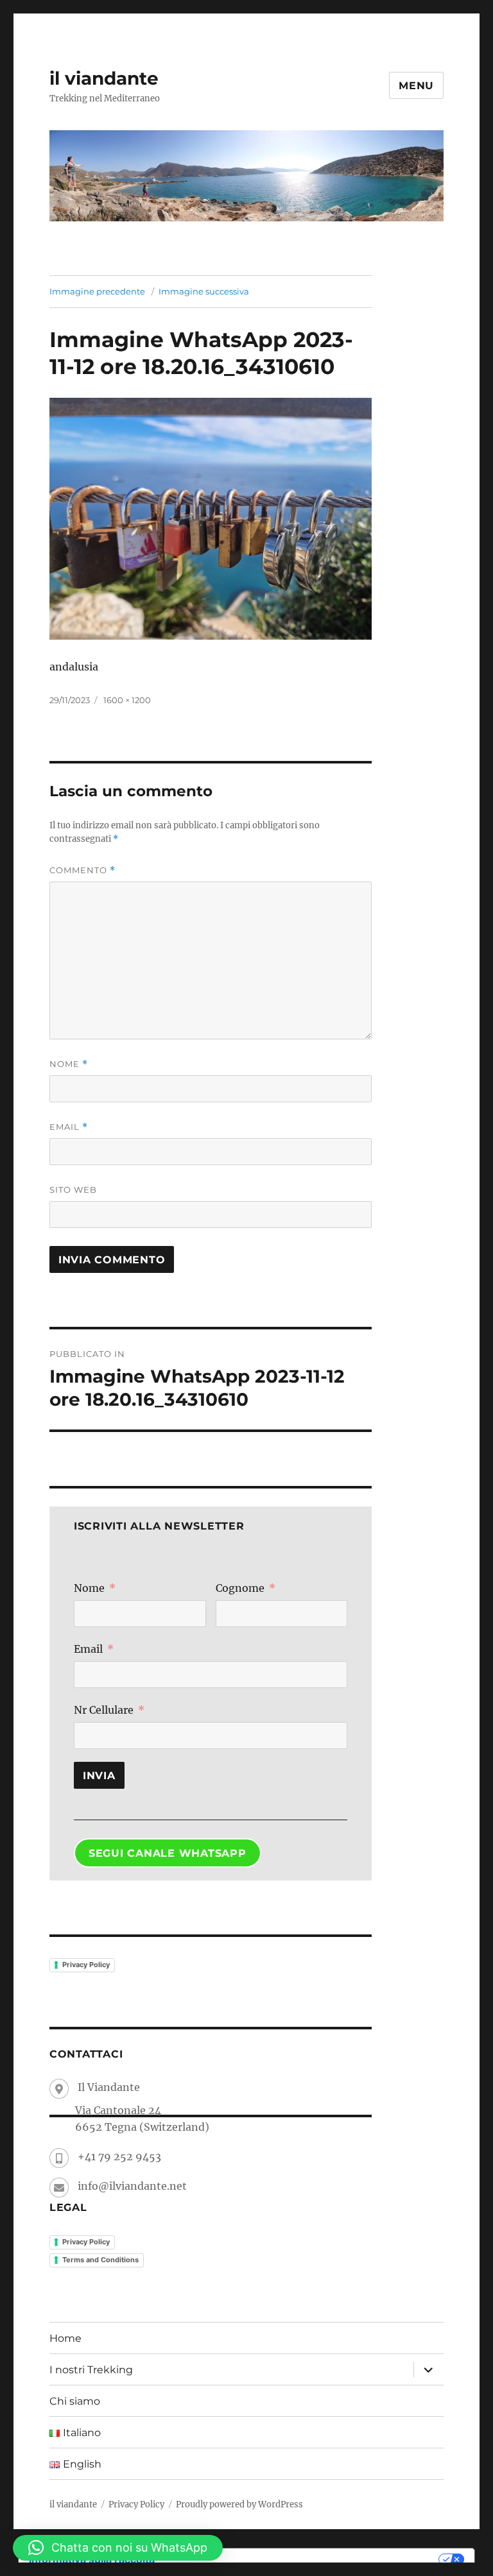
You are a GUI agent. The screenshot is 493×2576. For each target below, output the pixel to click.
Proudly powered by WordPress (239, 2504)
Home (65, 2338)
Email (69, 1127)
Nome (69, 1064)
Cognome (240, 1588)
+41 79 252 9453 (119, 2156)
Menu (416, 86)
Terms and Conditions (100, 2260)
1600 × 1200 (127, 700)
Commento (82, 870)
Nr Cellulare (104, 1710)
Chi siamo (75, 2401)
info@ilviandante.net (132, 2186)
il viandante (104, 78)
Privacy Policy (86, 1965)
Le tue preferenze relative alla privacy (303, 2559)
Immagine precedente (97, 291)
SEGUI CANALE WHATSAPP (168, 1853)
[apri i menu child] (428, 2369)
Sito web (73, 1190)
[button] (118, 2548)
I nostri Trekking (91, 2370)
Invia (99, 1776)
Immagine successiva (204, 291)
